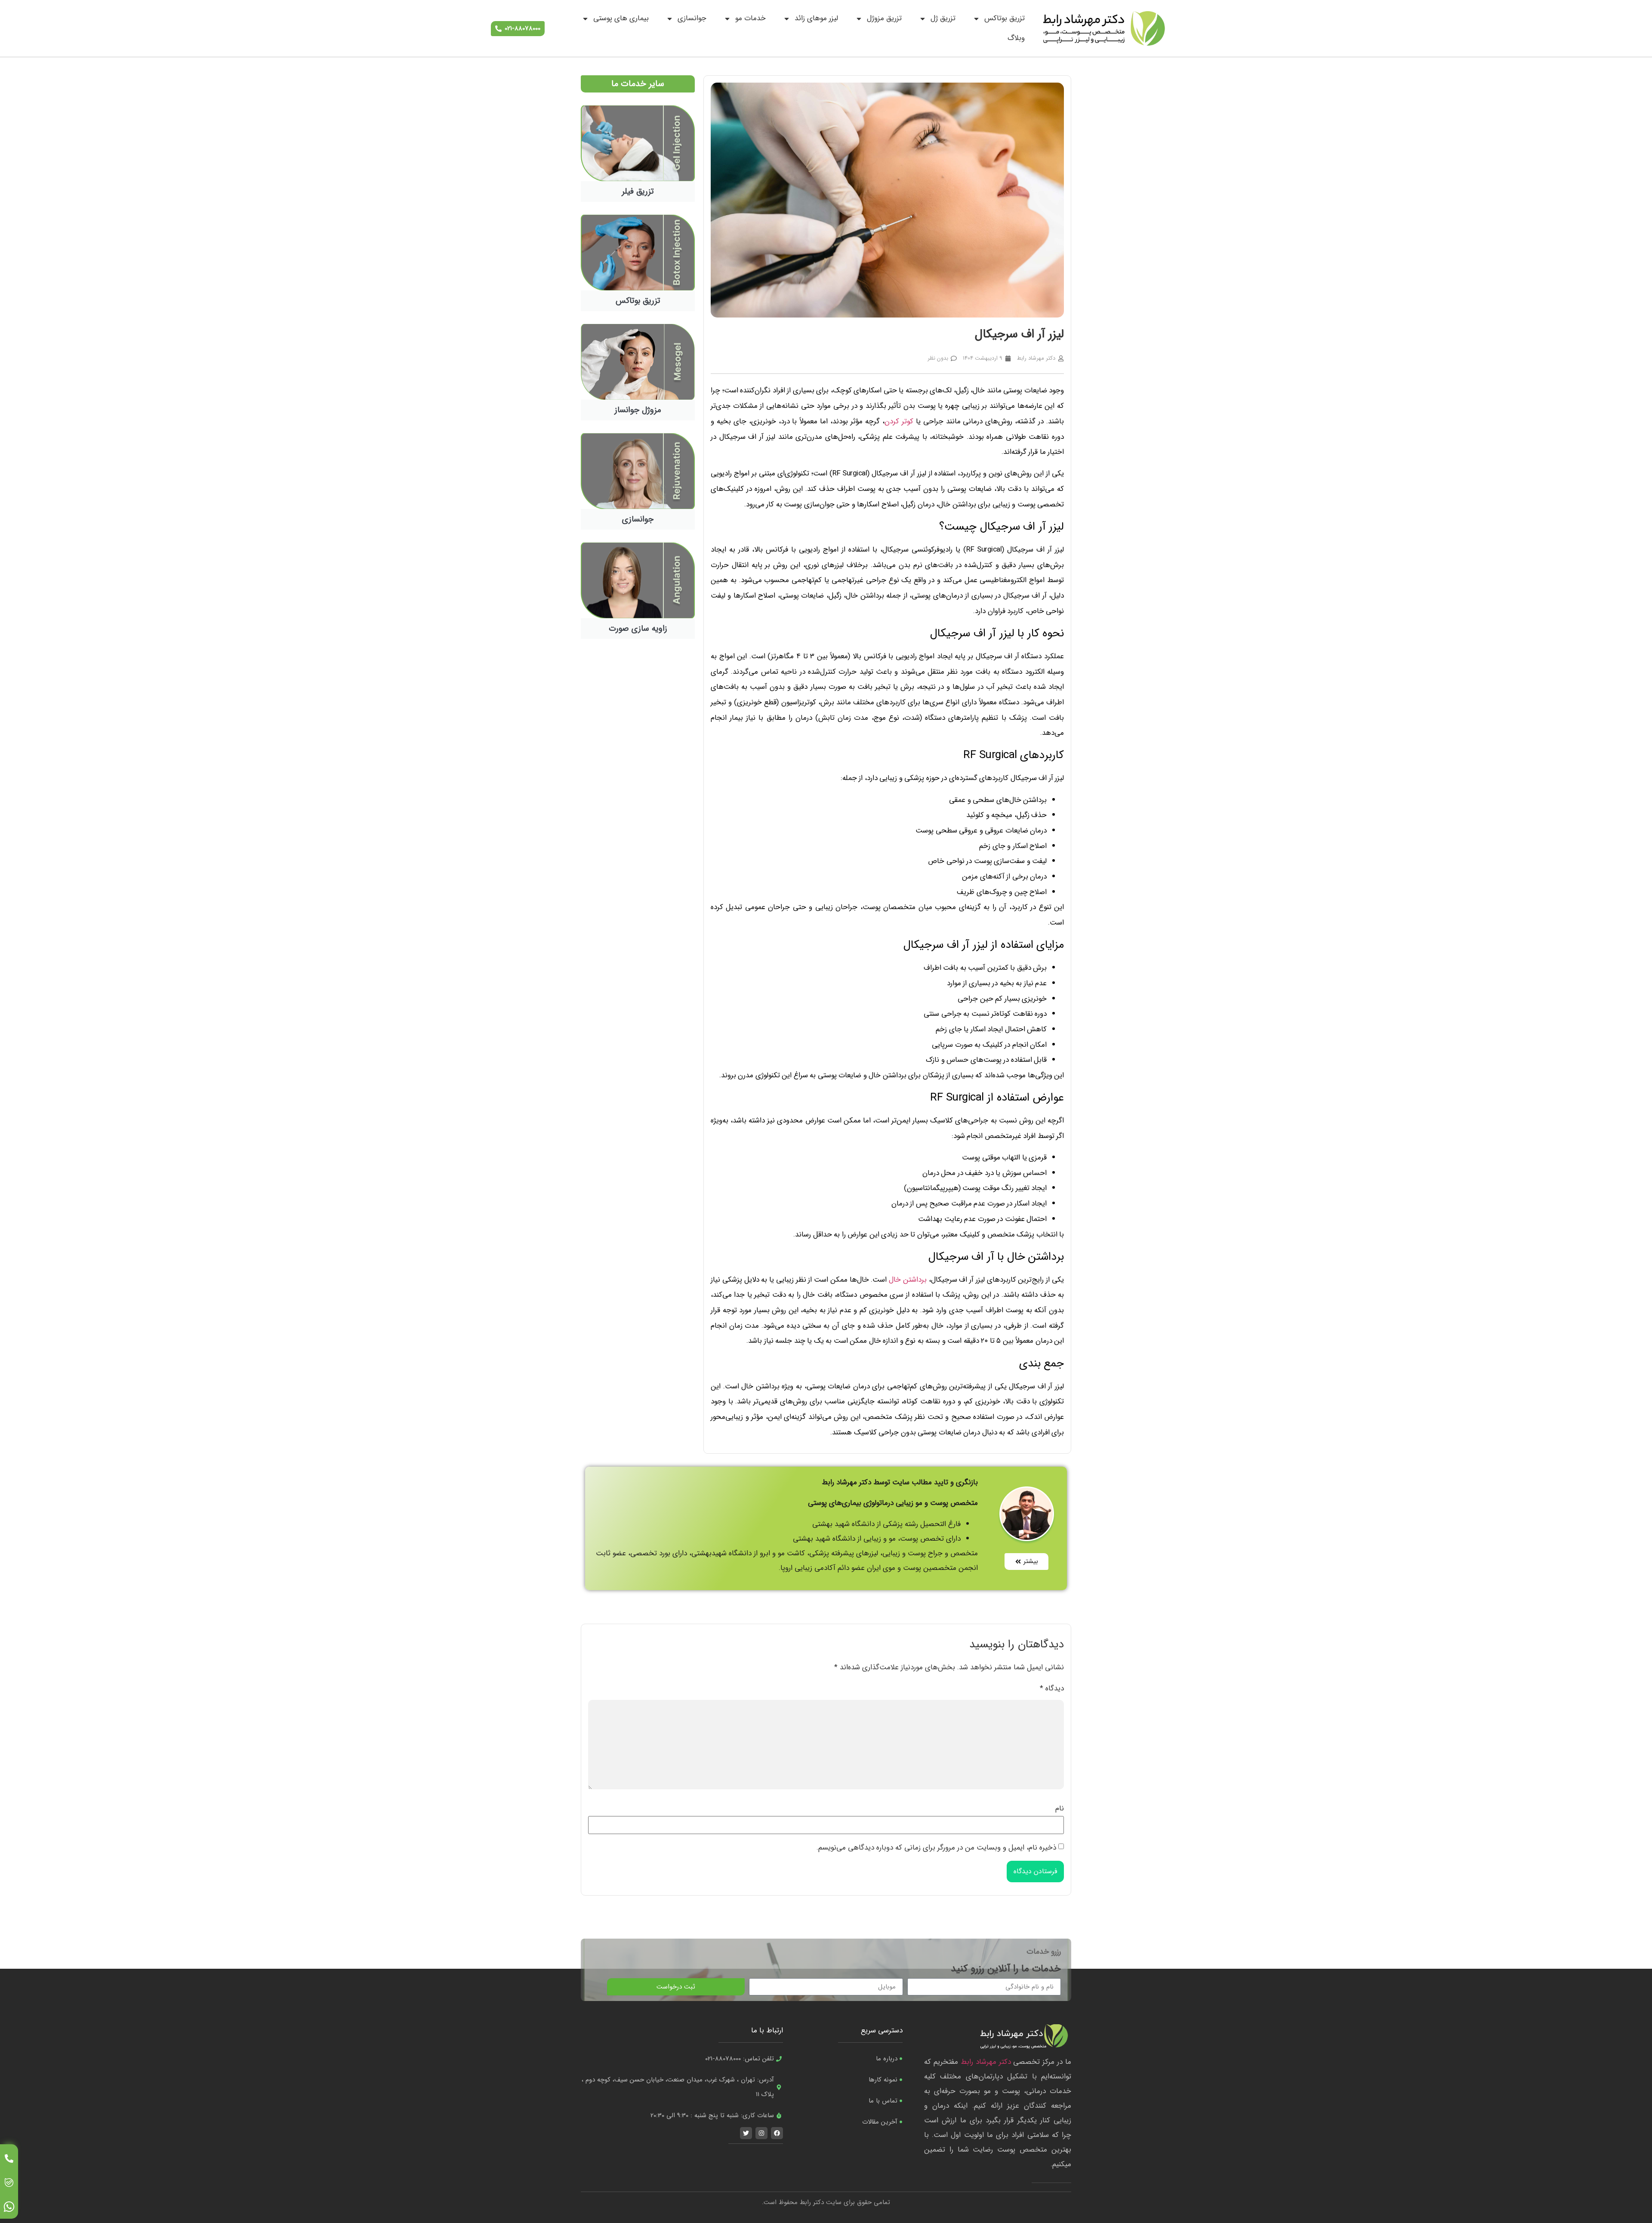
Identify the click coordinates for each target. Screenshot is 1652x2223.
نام (1060, 1808)
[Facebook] (777, 2133)
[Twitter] (746, 2133)
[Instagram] (761, 2133)
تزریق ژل (943, 18)
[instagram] (9, 2207)
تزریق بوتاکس (1005, 18)
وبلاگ (1016, 38)
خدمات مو (750, 18)
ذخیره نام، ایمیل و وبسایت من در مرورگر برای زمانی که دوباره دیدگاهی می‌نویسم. (936, 1848)
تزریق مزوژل (884, 18)
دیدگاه (1052, 1688)
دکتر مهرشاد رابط (986, 2062)
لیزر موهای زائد (816, 18)
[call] (9, 2158)
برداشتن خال (908, 1280)
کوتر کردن (899, 421)
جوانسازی (692, 18)
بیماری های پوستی (621, 18)
